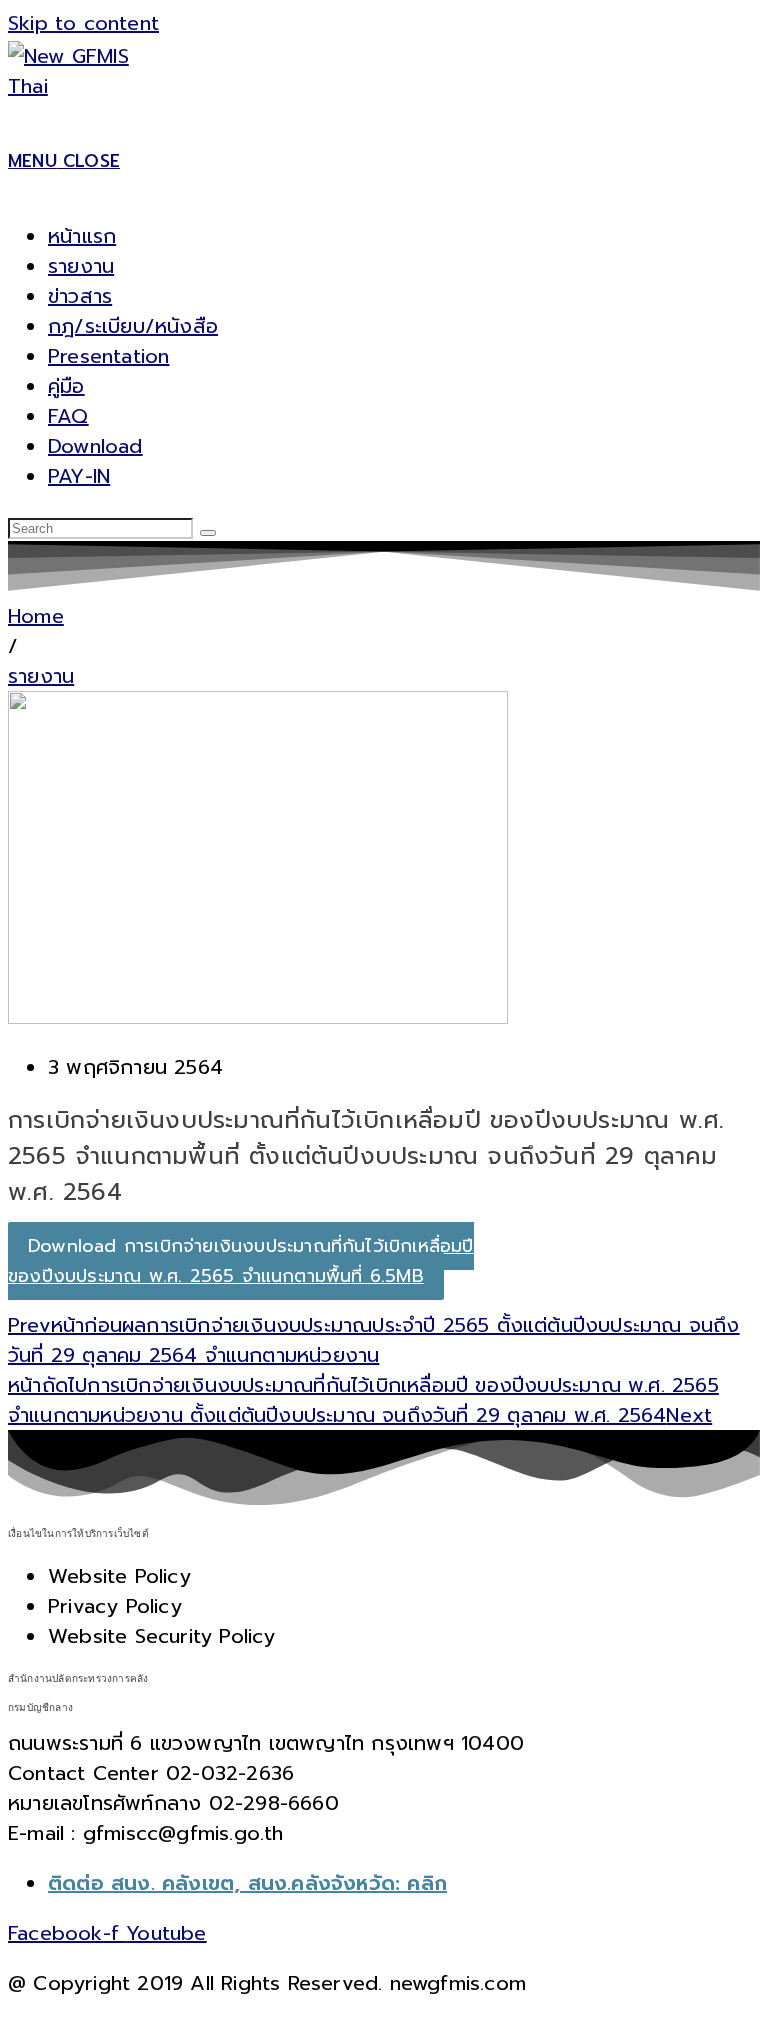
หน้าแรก (82, 236)
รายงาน (81, 266)
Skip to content (83, 23)
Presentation (108, 356)
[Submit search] (208, 533)
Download (95, 446)
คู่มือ (66, 386)
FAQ (68, 416)
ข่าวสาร (80, 296)
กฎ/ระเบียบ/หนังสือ (133, 326)
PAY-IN (79, 476)
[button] (13, 646)
